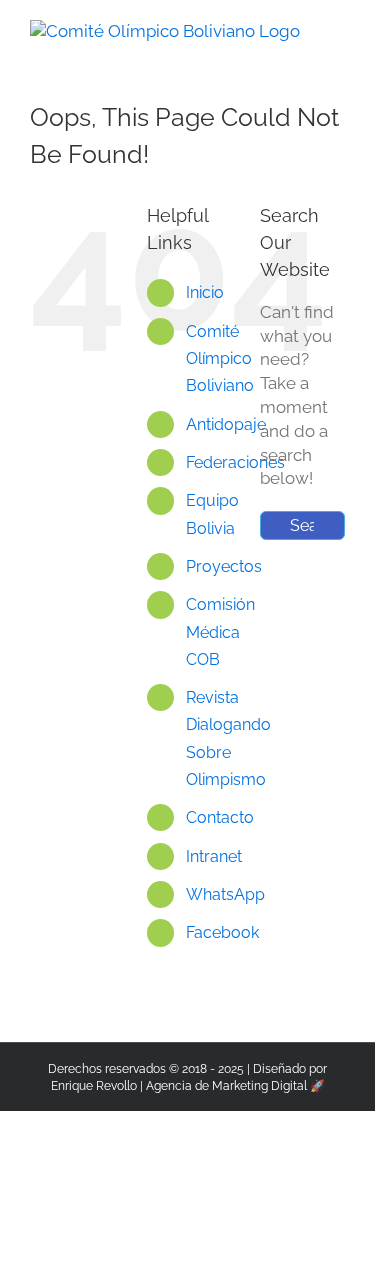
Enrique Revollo (94, 1086)
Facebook (222, 932)
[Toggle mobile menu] (337, 30)
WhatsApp (225, 894)
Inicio (205, 292)
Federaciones (235, 462)
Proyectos (224, 566)
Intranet (214, 856)
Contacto (220, 817)
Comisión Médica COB (220, 631)
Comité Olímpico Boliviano (220, 358)
